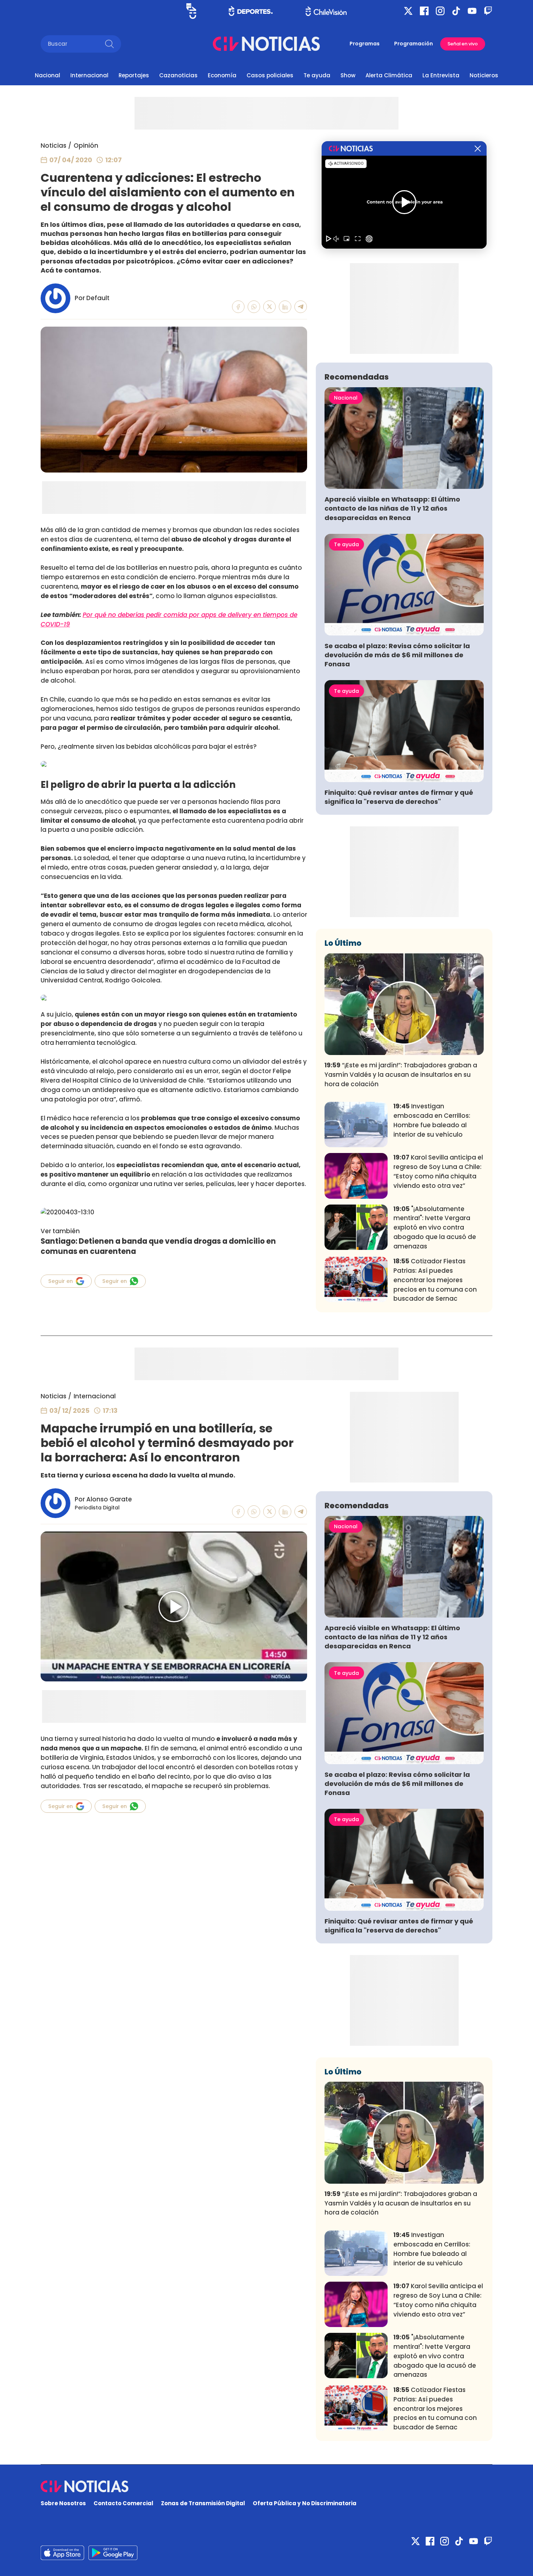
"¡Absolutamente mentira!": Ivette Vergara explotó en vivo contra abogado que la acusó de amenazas (435, 1228)
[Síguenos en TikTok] (456, 11)
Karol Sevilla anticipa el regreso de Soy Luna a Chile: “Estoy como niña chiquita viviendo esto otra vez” (438, 1171)
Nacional (47, 75)
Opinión (86, 146)
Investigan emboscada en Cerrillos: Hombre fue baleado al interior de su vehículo (432, 1120)
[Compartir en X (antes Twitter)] (270, 307)
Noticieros (484, 75)
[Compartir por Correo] (301, 307)
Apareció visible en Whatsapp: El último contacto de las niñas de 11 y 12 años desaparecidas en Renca (392, 508)
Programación (414, 44)
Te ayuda (317, 75)
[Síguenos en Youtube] (472, 11)
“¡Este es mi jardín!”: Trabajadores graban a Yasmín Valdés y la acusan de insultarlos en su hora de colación (401, 1075)
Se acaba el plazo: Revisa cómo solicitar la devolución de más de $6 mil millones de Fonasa (397, 655)
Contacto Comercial (123, 2503)
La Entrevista (441, 75)
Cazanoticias (178, 75)
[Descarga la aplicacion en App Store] (113, 2553)
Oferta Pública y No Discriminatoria (305, 2503)
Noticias (53, 146)
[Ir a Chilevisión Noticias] (266, 44)
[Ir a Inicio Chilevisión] (326, 11)
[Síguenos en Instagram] (440, 11)
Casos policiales (270, 75)
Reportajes (134, 75)
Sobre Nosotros (63, 2503)
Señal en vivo (463, 44)
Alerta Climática (389, 75)
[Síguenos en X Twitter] (408, 11)
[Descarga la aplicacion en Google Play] (62, 2553)
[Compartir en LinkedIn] (285, 307)
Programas (365, 44)
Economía (222, 75)
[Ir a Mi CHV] (191, 11)
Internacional (89, 75)
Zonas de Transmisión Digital (203, 2503)
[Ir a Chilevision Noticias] (266, 2486)
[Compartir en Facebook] (238, 307)
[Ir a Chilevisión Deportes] (251, 11)
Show (348, 75)
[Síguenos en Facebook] (424, 11)
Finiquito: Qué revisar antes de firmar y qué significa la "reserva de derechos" (399, 797)
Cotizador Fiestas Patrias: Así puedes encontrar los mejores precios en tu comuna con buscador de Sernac (435, 1280)
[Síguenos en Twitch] (488, 11)
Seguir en (61, 1281)
